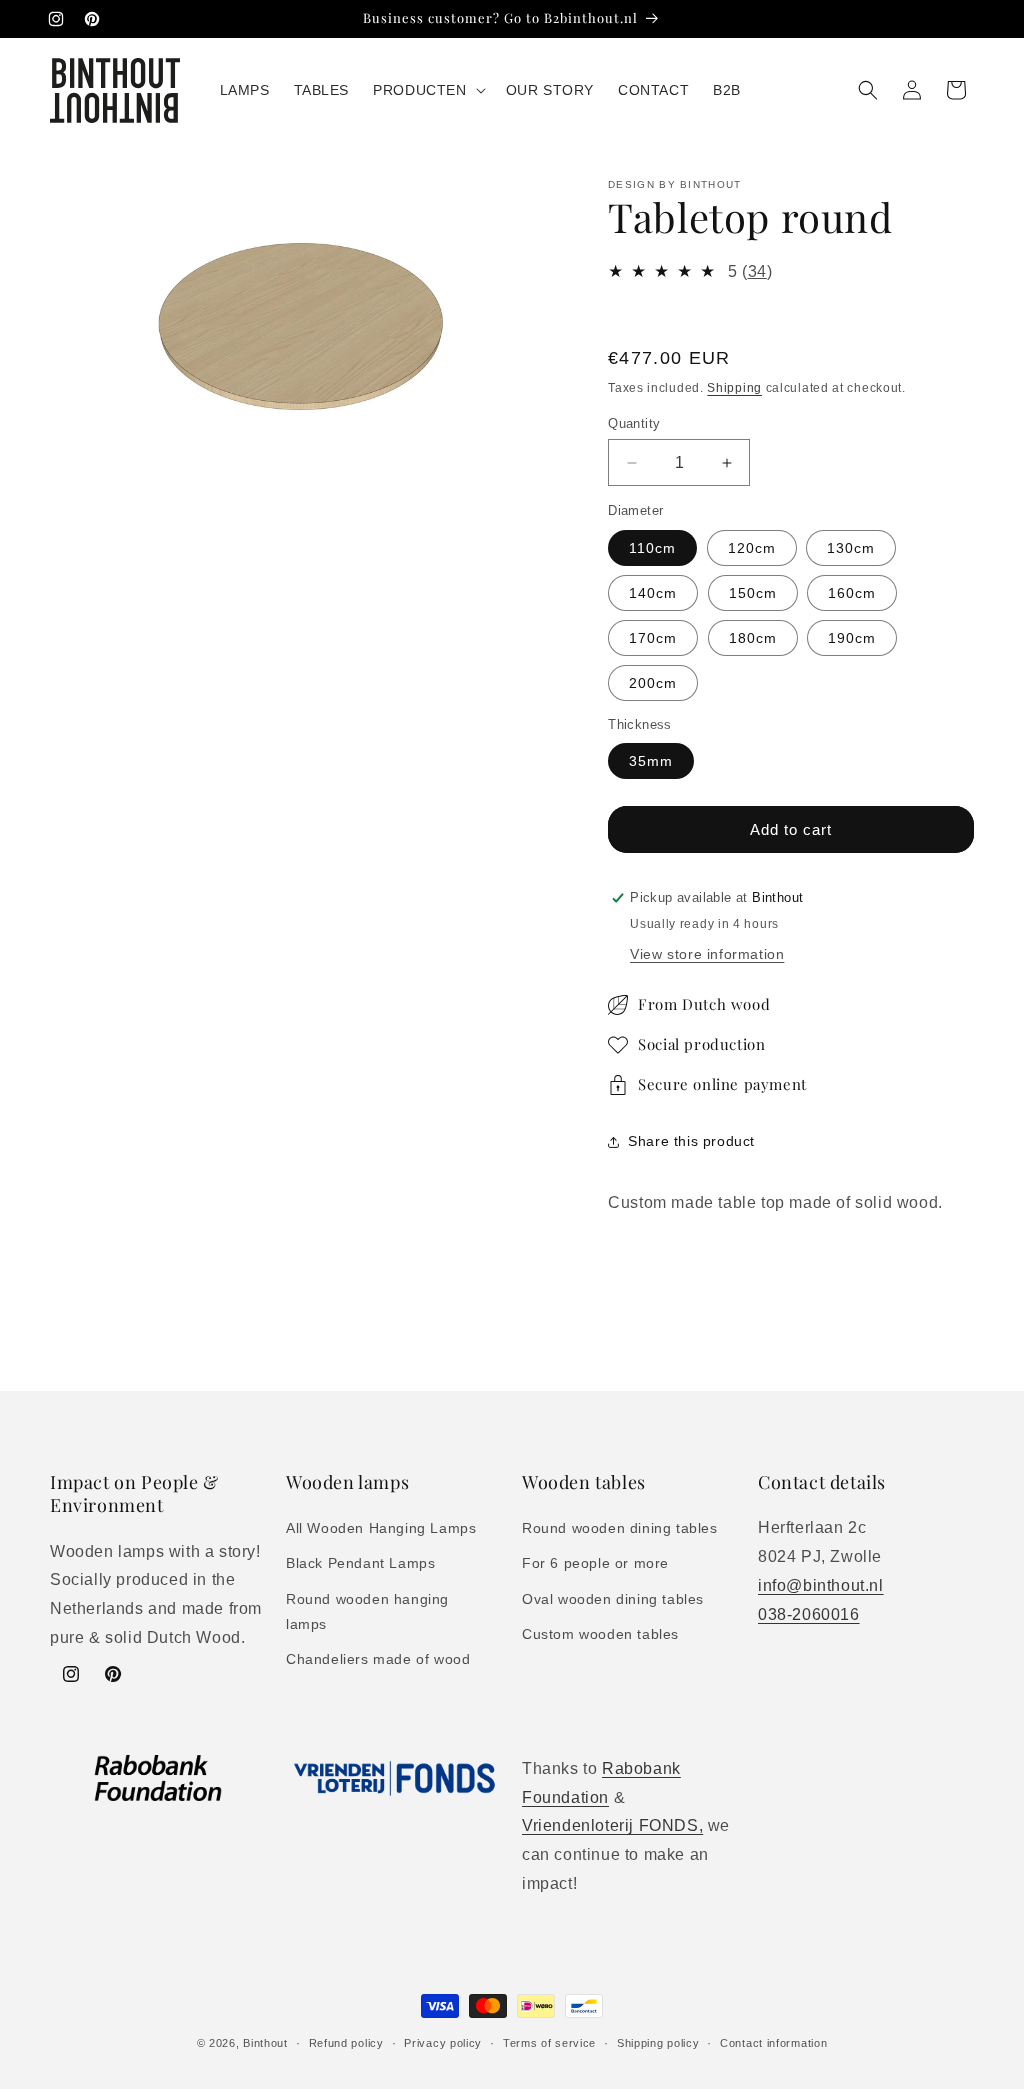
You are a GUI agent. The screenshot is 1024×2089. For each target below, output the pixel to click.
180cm (753, 638)
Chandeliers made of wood (378, 1659)
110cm (652, 548)
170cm (653, 638)
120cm (752, 548)
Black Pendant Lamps (360, 1563)
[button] (427, 90)
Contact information (773, 2043)
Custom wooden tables (600, 1634)
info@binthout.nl (821, 1585)
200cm (653, 683)
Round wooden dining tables (620, 1528)
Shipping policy (658, 2043)
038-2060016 (809, 1614)
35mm (651, 761)
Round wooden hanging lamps (367, 1611)
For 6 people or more (595, 1563)
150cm (753, 593)
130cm (851, 548)
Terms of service (549, 2043)
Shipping (734, 388)
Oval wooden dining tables (613, 1599)
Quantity (634, 423)
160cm (852, 593)
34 (757, 271)
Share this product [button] (691, 1141)
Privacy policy (443, 2043)
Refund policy (346, 2043)
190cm (852, 638)
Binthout (265, 2043)
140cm (653, 593)
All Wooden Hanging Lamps (381, 1528)
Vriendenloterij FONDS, (612, 1825)
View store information (707, 954)
